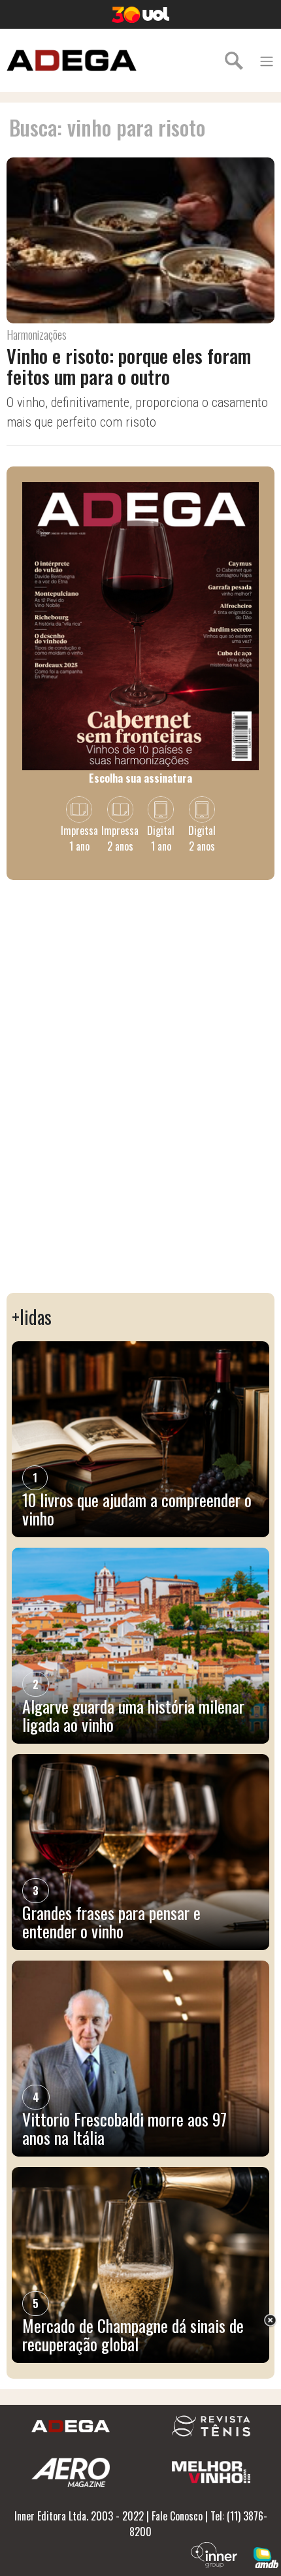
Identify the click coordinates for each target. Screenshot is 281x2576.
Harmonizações (37, 334)
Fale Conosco (177, 2516)
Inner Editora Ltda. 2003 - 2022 (79, 2516)
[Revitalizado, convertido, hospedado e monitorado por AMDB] (266, 2556)
